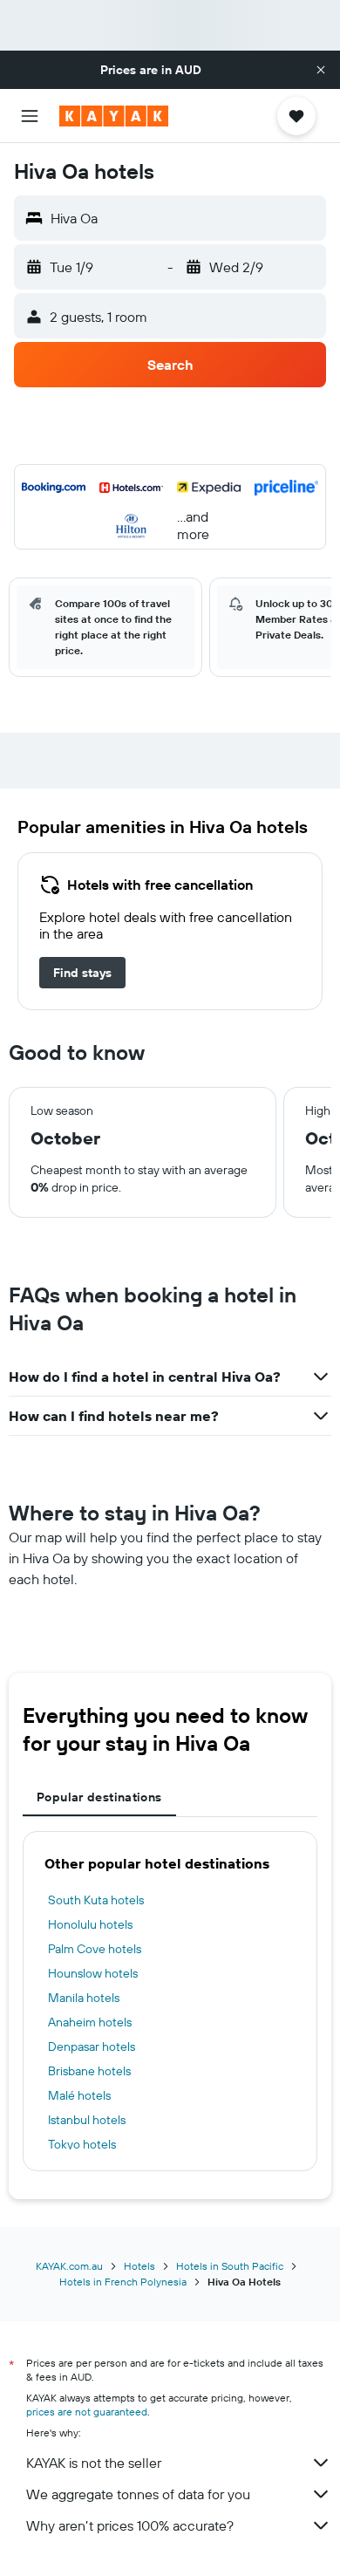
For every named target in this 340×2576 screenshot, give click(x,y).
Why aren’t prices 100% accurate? (130, 2525)
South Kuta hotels (96, 1900)
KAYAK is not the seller (94, 2463)
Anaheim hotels (90, 2022)
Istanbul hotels (87, 2120)
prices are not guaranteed (87, 2412)
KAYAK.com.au (69, 2266)
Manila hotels (84, 1998)
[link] (82, 973)
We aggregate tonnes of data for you (138, 2494)
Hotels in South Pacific (230, 2266)
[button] (321, 70)
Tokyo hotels (82, 2144)
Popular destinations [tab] (99, 1797)
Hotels (139, 2266)
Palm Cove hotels (95, 1949)
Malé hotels (79, 2095)
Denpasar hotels (92, 2046)
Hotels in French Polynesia (123, 2282)
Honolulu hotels (90, 1924)
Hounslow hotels (93, 1973)
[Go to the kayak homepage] (114, 116)
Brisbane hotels (89, 2071)
